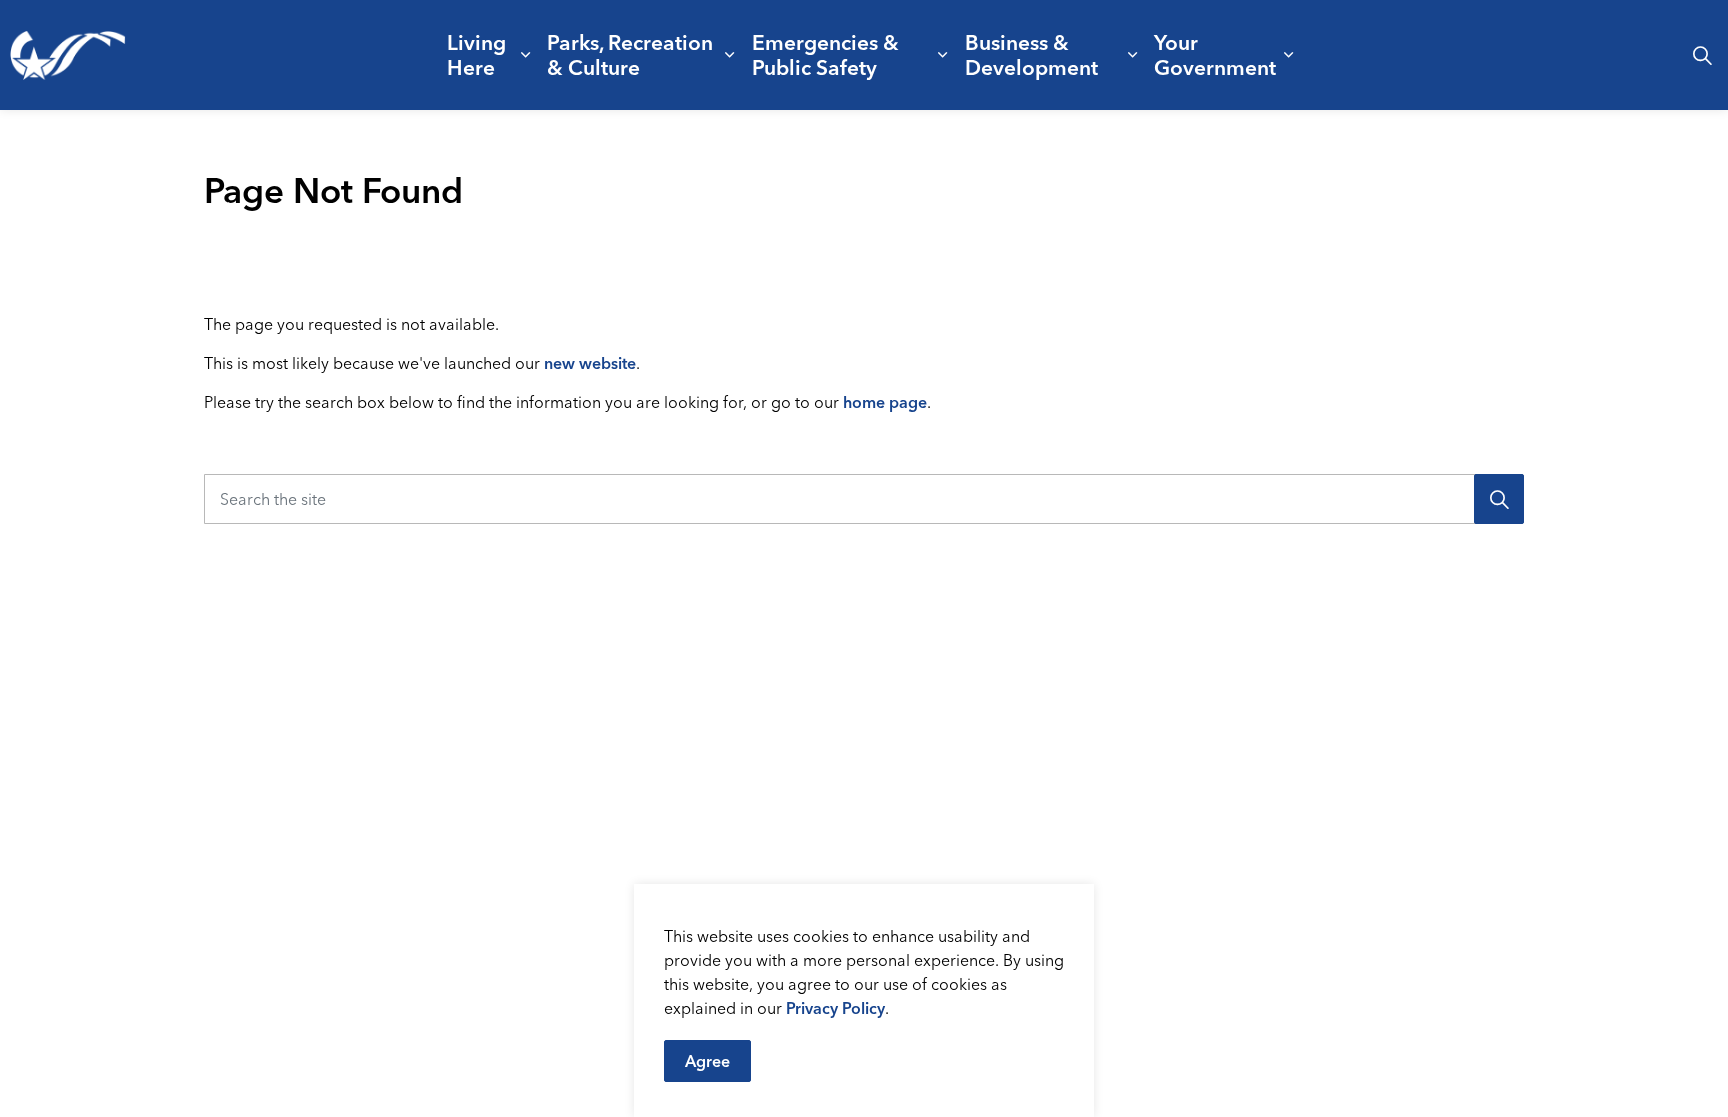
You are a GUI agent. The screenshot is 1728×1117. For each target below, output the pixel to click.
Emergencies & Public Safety (825, 54)
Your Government (1215, 54)
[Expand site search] (1702, 55)
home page (885, 402)
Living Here (476, 54)
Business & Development (1031, 54)
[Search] (1499, 499)
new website (590, 363)
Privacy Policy (835, 1008)
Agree (707, 1061)
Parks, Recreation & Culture (630, 54)
